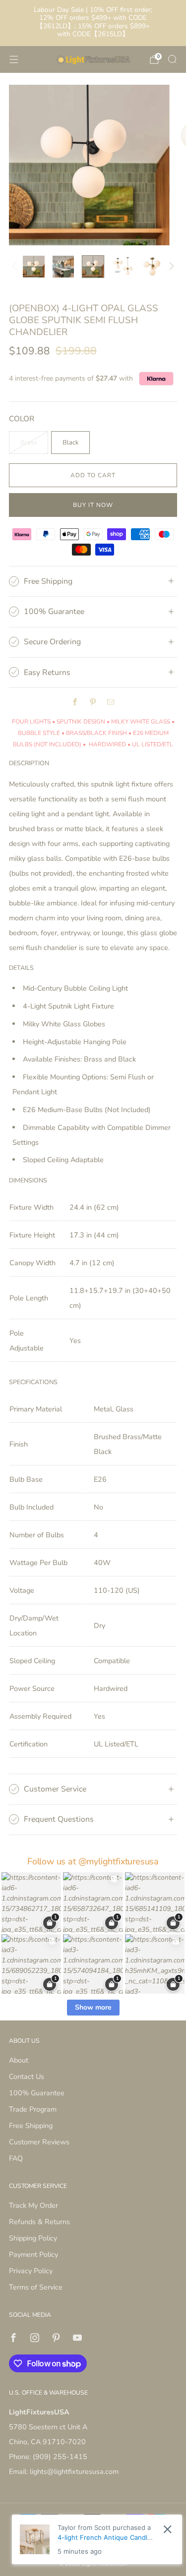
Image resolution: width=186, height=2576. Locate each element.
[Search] (172, 59)
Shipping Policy (33, 2238)
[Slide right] (170, 267)
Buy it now (93, 505)
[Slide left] (16, 267)
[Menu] (14, 59)
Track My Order (33, 2205)
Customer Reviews (39, 2142)
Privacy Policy (31, 2271)
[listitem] (93, 23)
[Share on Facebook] (75, 702)
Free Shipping (31, 2126)
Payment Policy (33, 2254)
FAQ (16, 2158)
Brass (29, 443)
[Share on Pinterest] (93, 702)
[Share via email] (111, 702)
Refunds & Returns (39, 2222)
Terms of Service (36, 2287)
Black (70, 443)
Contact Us (27, 2076)
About (19, 2060)
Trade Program (33, 2109)
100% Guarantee (37, 2093)
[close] (167, 2529)
